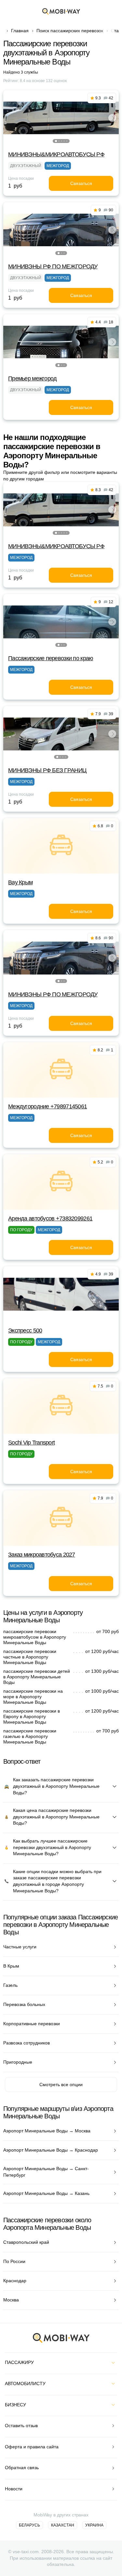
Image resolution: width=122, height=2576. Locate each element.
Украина (94, 2525)
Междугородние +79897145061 (47, 1106)
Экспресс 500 (25, 1331)
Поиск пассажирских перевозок (70, 31)
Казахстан (63, 2525)
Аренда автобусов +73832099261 (50, 1218)
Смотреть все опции (61, 2085)
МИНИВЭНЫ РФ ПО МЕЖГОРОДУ (53, 266)
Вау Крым (20, 882)
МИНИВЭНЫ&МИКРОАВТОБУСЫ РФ (56, 154)
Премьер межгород (32, 378)
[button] (56, 141)
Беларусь (29, 2525)
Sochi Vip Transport (31, 1443)
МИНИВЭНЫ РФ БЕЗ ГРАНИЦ (47, 770)
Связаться (81, 183)
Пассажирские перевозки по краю (51, 658)
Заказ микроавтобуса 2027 (42, 1555)
